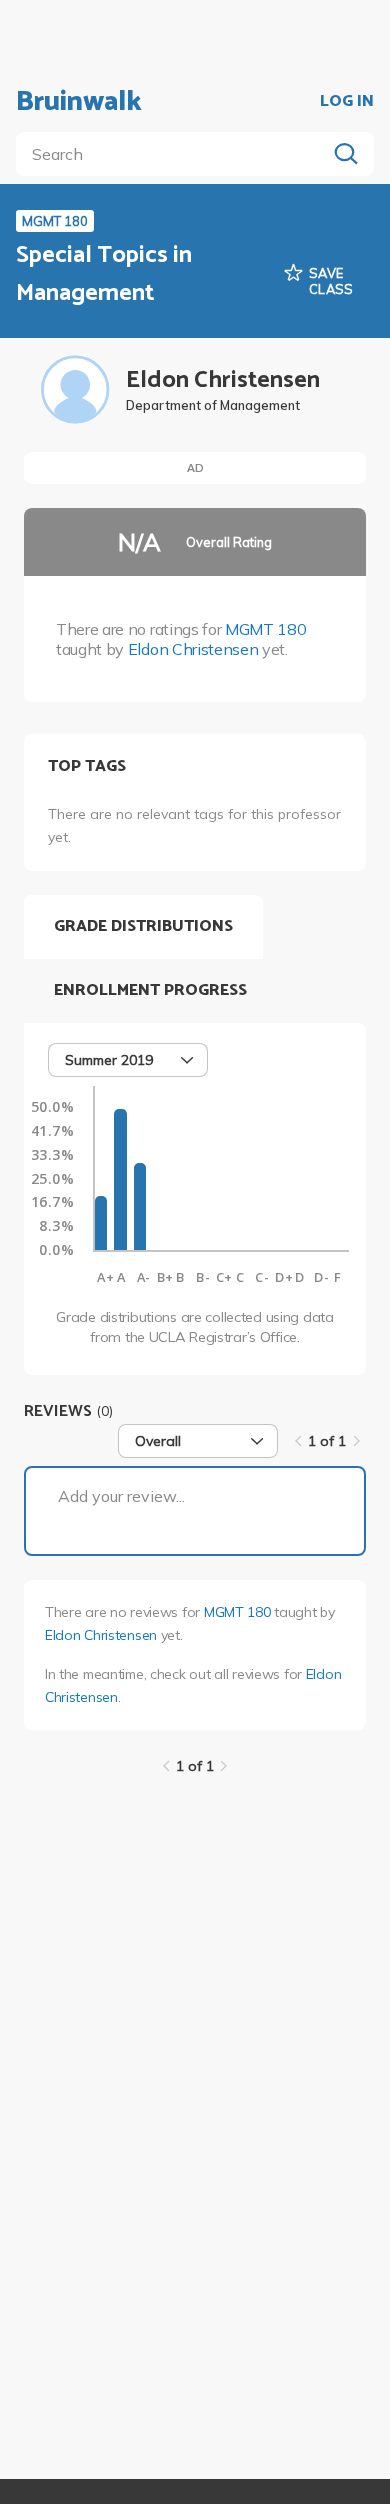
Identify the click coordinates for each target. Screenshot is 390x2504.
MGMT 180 (265, 629)
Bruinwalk (79, 102)
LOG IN (347, 102)
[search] (175, 154)
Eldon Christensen (193, 649)
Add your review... (121, 1496)
